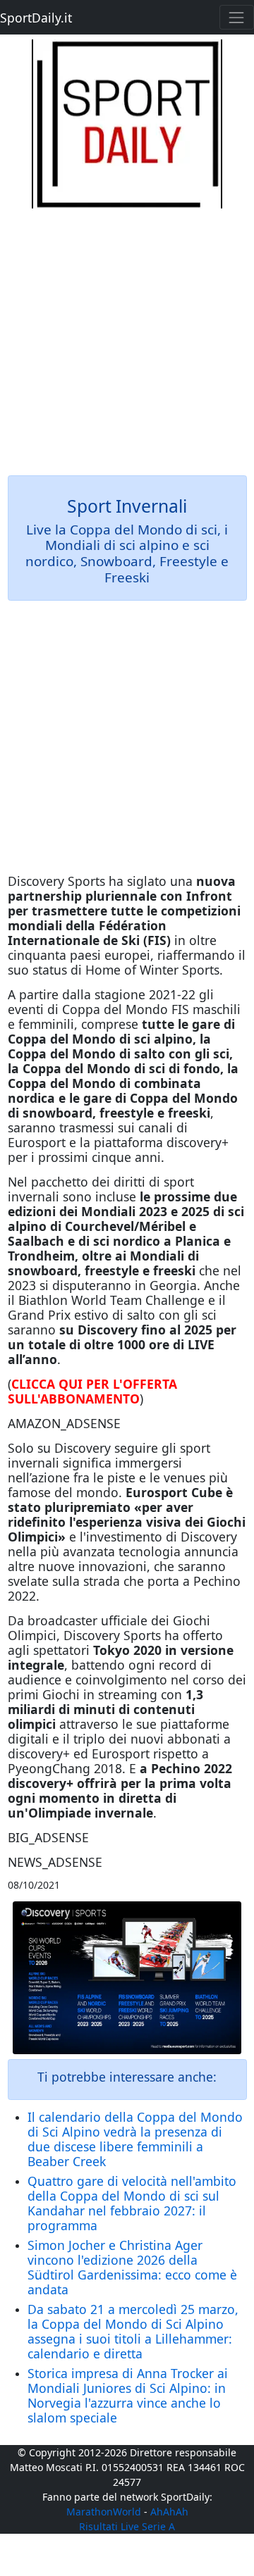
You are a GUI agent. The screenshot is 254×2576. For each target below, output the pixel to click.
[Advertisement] (127, 335)
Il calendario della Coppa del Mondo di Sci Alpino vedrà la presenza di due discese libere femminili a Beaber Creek (135, 2139)
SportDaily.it (36, 18)
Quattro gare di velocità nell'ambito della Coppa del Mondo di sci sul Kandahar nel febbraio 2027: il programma (132, 2203)
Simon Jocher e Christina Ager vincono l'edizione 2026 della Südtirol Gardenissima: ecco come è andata (132, 2267)
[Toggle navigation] (237, 17)
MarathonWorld (104, 2512)
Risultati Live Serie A (127, 2526)
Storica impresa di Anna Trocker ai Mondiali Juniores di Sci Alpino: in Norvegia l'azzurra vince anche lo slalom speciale (128, 2395)
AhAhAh (169, 2512)
